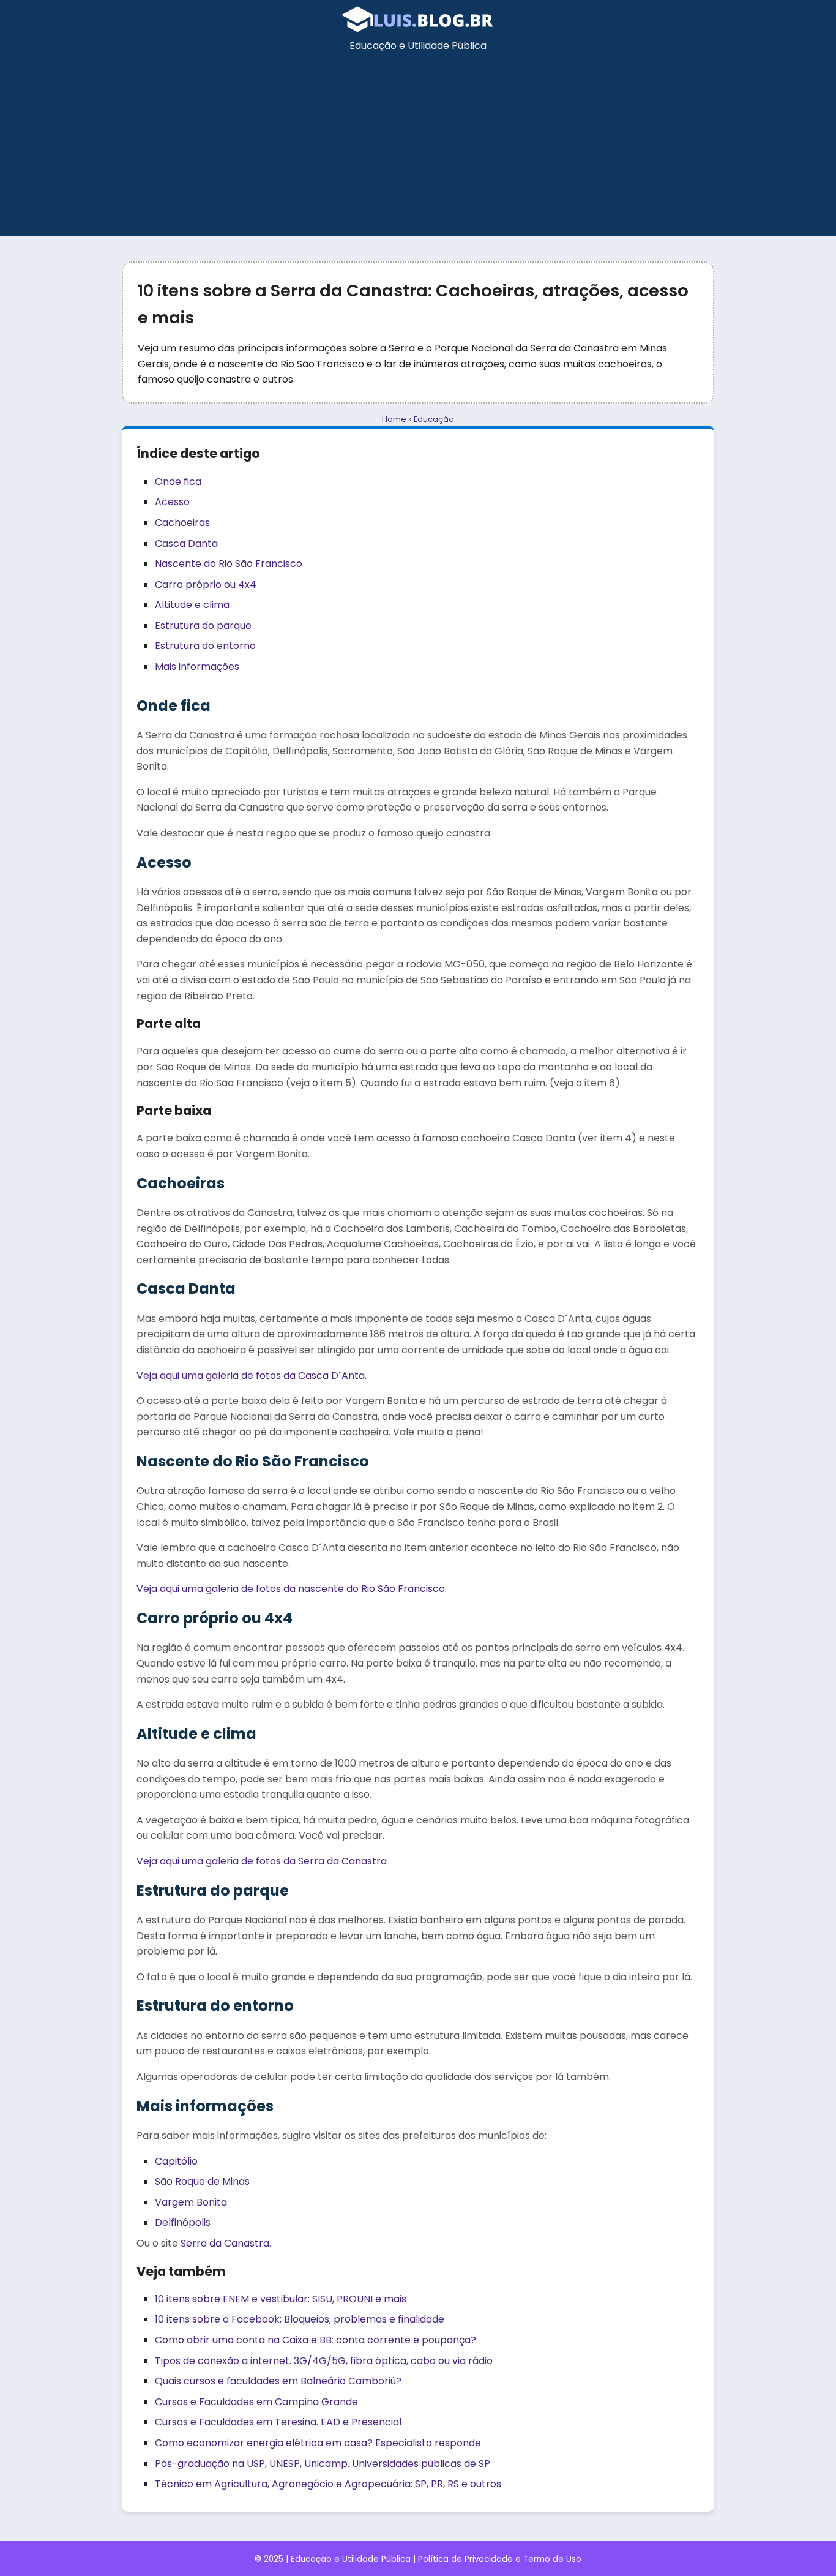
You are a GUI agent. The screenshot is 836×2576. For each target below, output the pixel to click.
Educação (434, 419)
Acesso (172, 502)
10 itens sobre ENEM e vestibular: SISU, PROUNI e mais (281, 2299)
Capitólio (176, 2161)
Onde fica (178, 482)
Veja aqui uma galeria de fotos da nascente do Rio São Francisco (291, 1589)
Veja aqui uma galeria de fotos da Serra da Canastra (262, 1861)
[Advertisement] (418, 150)
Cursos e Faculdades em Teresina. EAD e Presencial (278, 2422)
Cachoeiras (182, 523)
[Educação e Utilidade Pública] (418, 30)
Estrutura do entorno (205, 646)
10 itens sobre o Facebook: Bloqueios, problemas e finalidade (300, 2319)
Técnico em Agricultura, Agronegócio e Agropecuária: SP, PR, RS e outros (328, 2484)
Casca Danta (186, 543)
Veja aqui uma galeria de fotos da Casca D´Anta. (252, 1376)
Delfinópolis (183, 2222)
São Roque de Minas (202, 2181)
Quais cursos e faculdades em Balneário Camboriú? (278, 2381)
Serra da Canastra (225, 2243)
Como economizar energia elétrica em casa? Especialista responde (318, 2443)
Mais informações (197, 667)
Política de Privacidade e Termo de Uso (500, 2559)
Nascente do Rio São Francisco (229, 564)
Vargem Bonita (191, 2202)
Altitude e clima (192, 605)
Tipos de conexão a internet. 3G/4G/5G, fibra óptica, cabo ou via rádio (324, 2361)
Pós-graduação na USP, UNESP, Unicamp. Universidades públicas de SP (323, 2464)
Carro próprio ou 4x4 (206, 584)
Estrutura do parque (203, 625)
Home (394, 419)
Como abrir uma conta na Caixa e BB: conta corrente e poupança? (315, 2340)
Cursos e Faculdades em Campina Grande (256, 2402)
